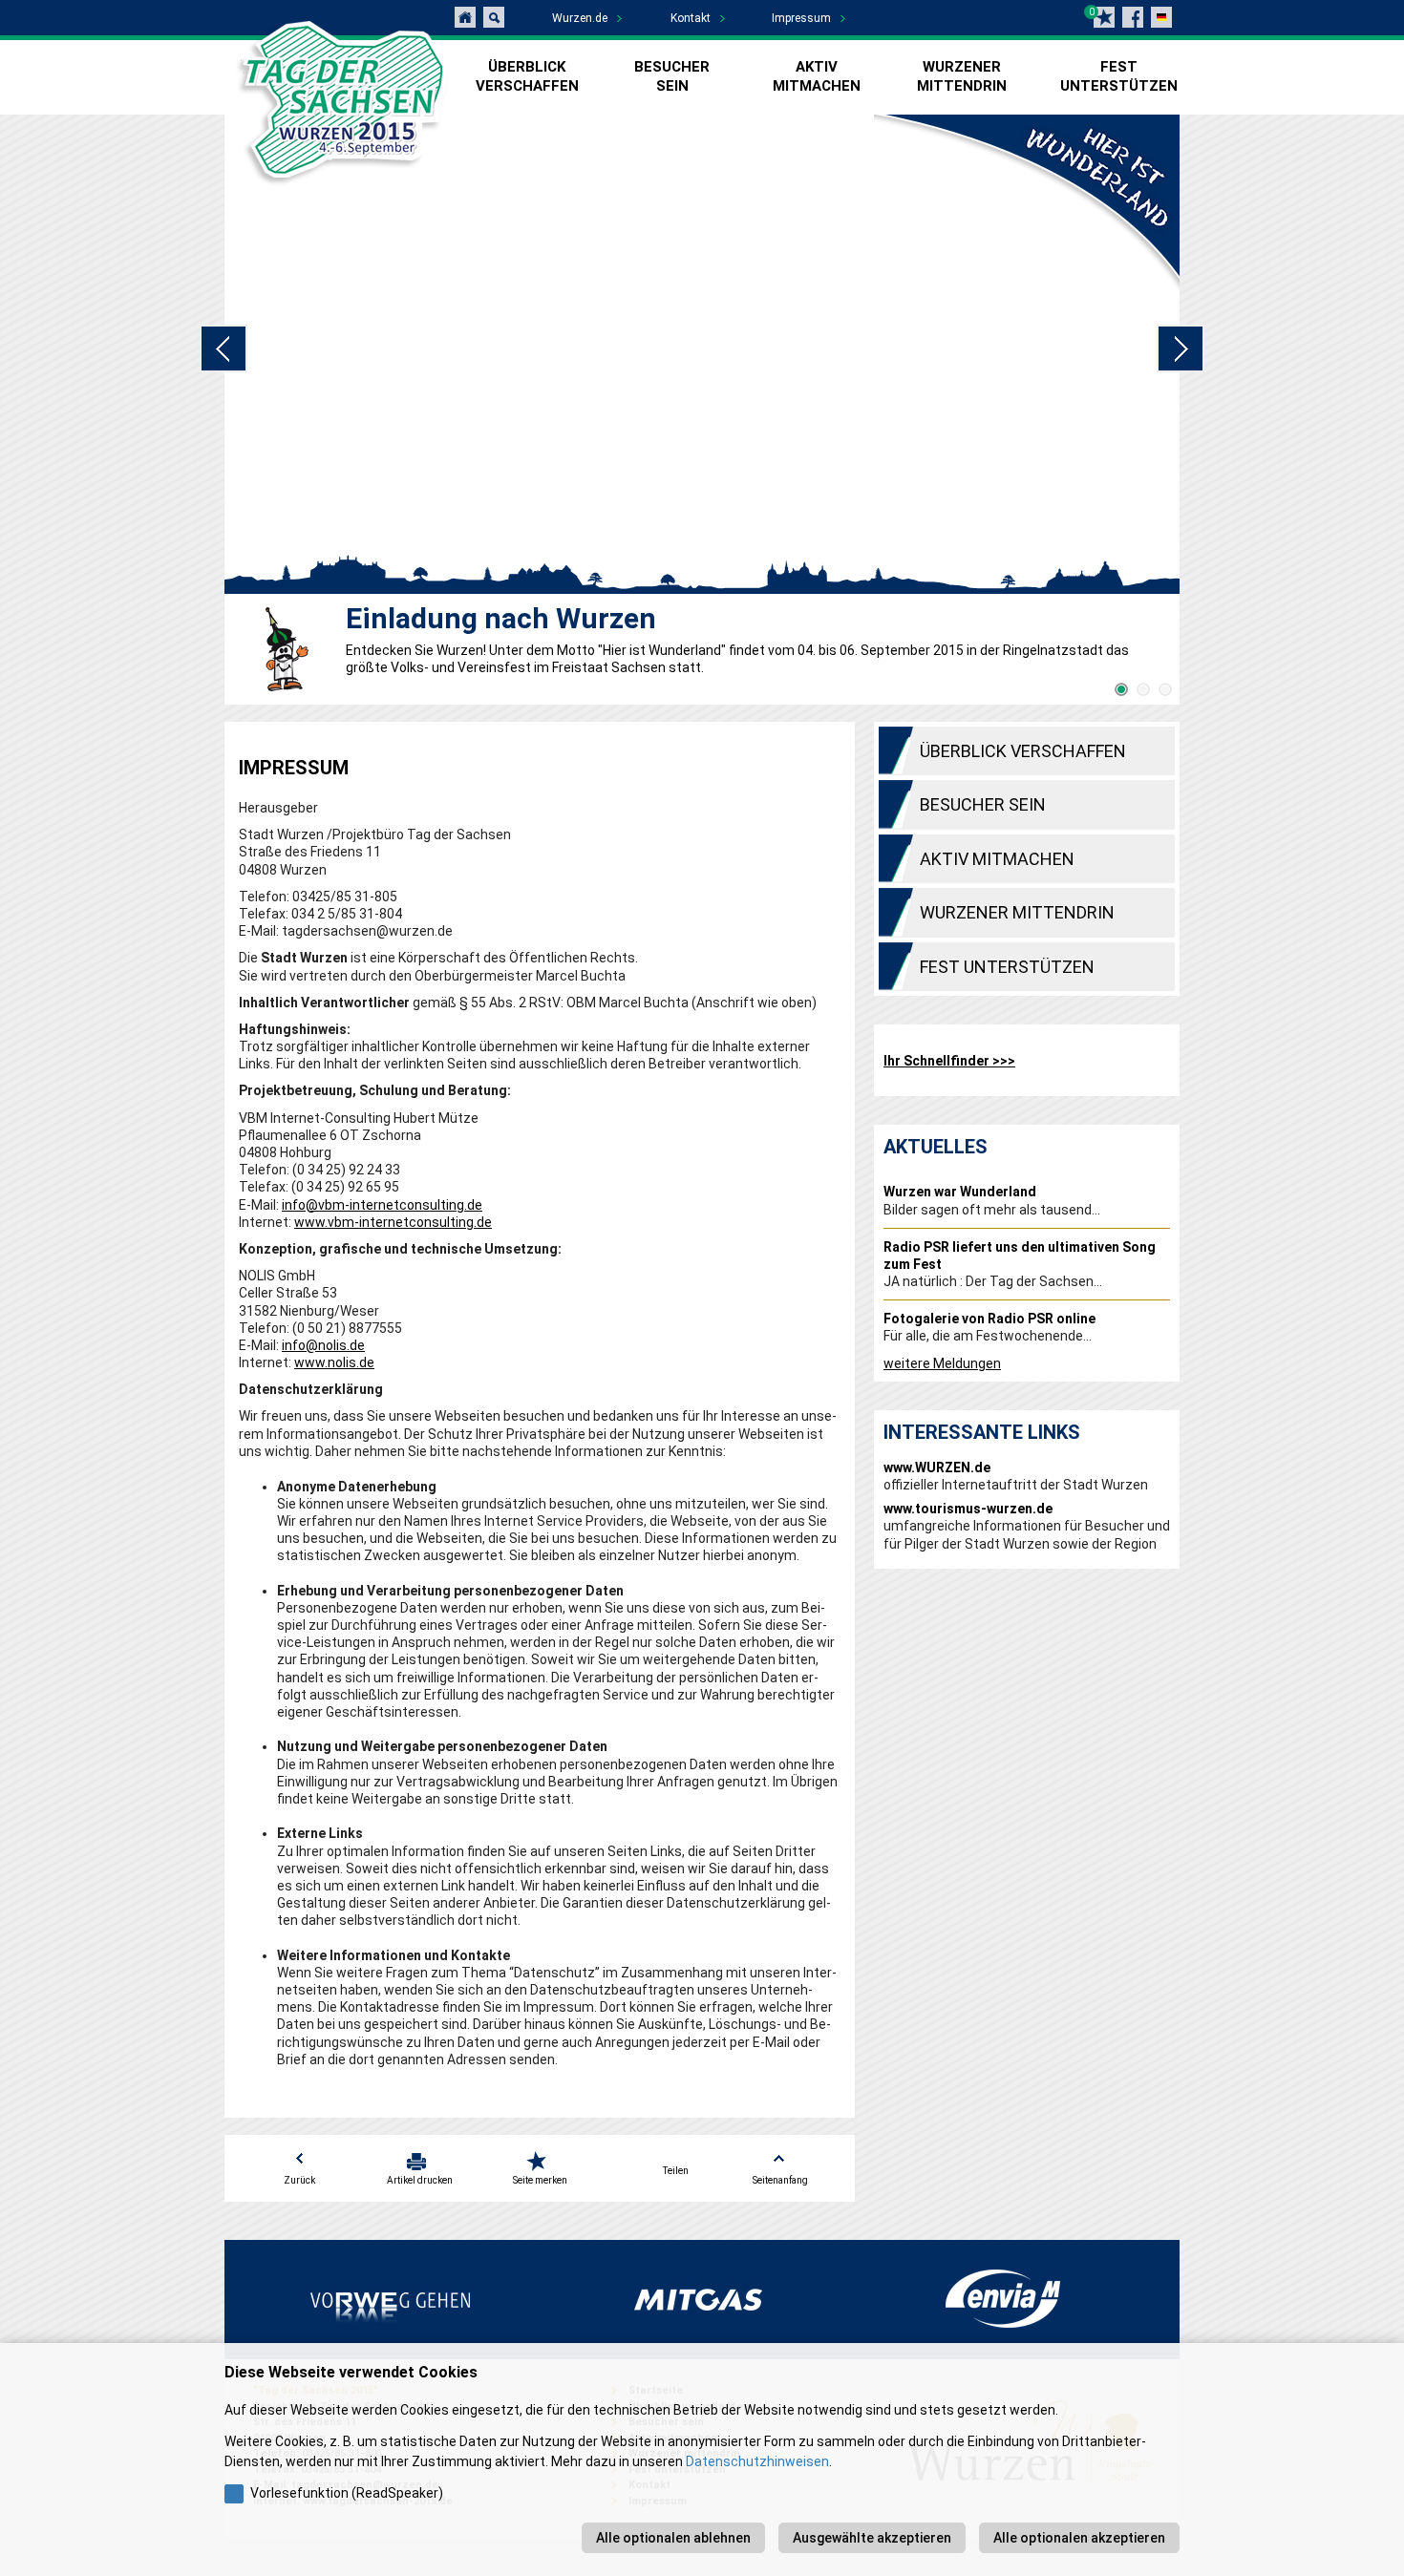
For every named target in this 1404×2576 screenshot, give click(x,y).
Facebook (1133, 17)
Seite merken (540, 2180)
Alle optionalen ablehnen (673, 2538)
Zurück (299, 2180)
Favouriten (1104, 17)
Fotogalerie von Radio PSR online (989, 1319)
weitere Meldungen (942, 1363)
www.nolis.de (334, 1362)
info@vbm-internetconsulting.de (382, 1205)
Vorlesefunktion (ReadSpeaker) (347, 2493)
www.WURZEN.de (937, 1467)
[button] (1122, 690)
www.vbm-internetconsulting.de (393, 1222)
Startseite (465, 17)
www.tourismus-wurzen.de (968, 1509)
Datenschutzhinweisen (757, 2461)
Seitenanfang (780, 2180)
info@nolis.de (323, 1345)
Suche (494, 17)
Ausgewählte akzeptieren (872, 2538)
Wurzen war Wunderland (960, 1192)
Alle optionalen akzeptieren (1079, 2538)
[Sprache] (1161, 17)
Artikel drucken (420, 2180)
